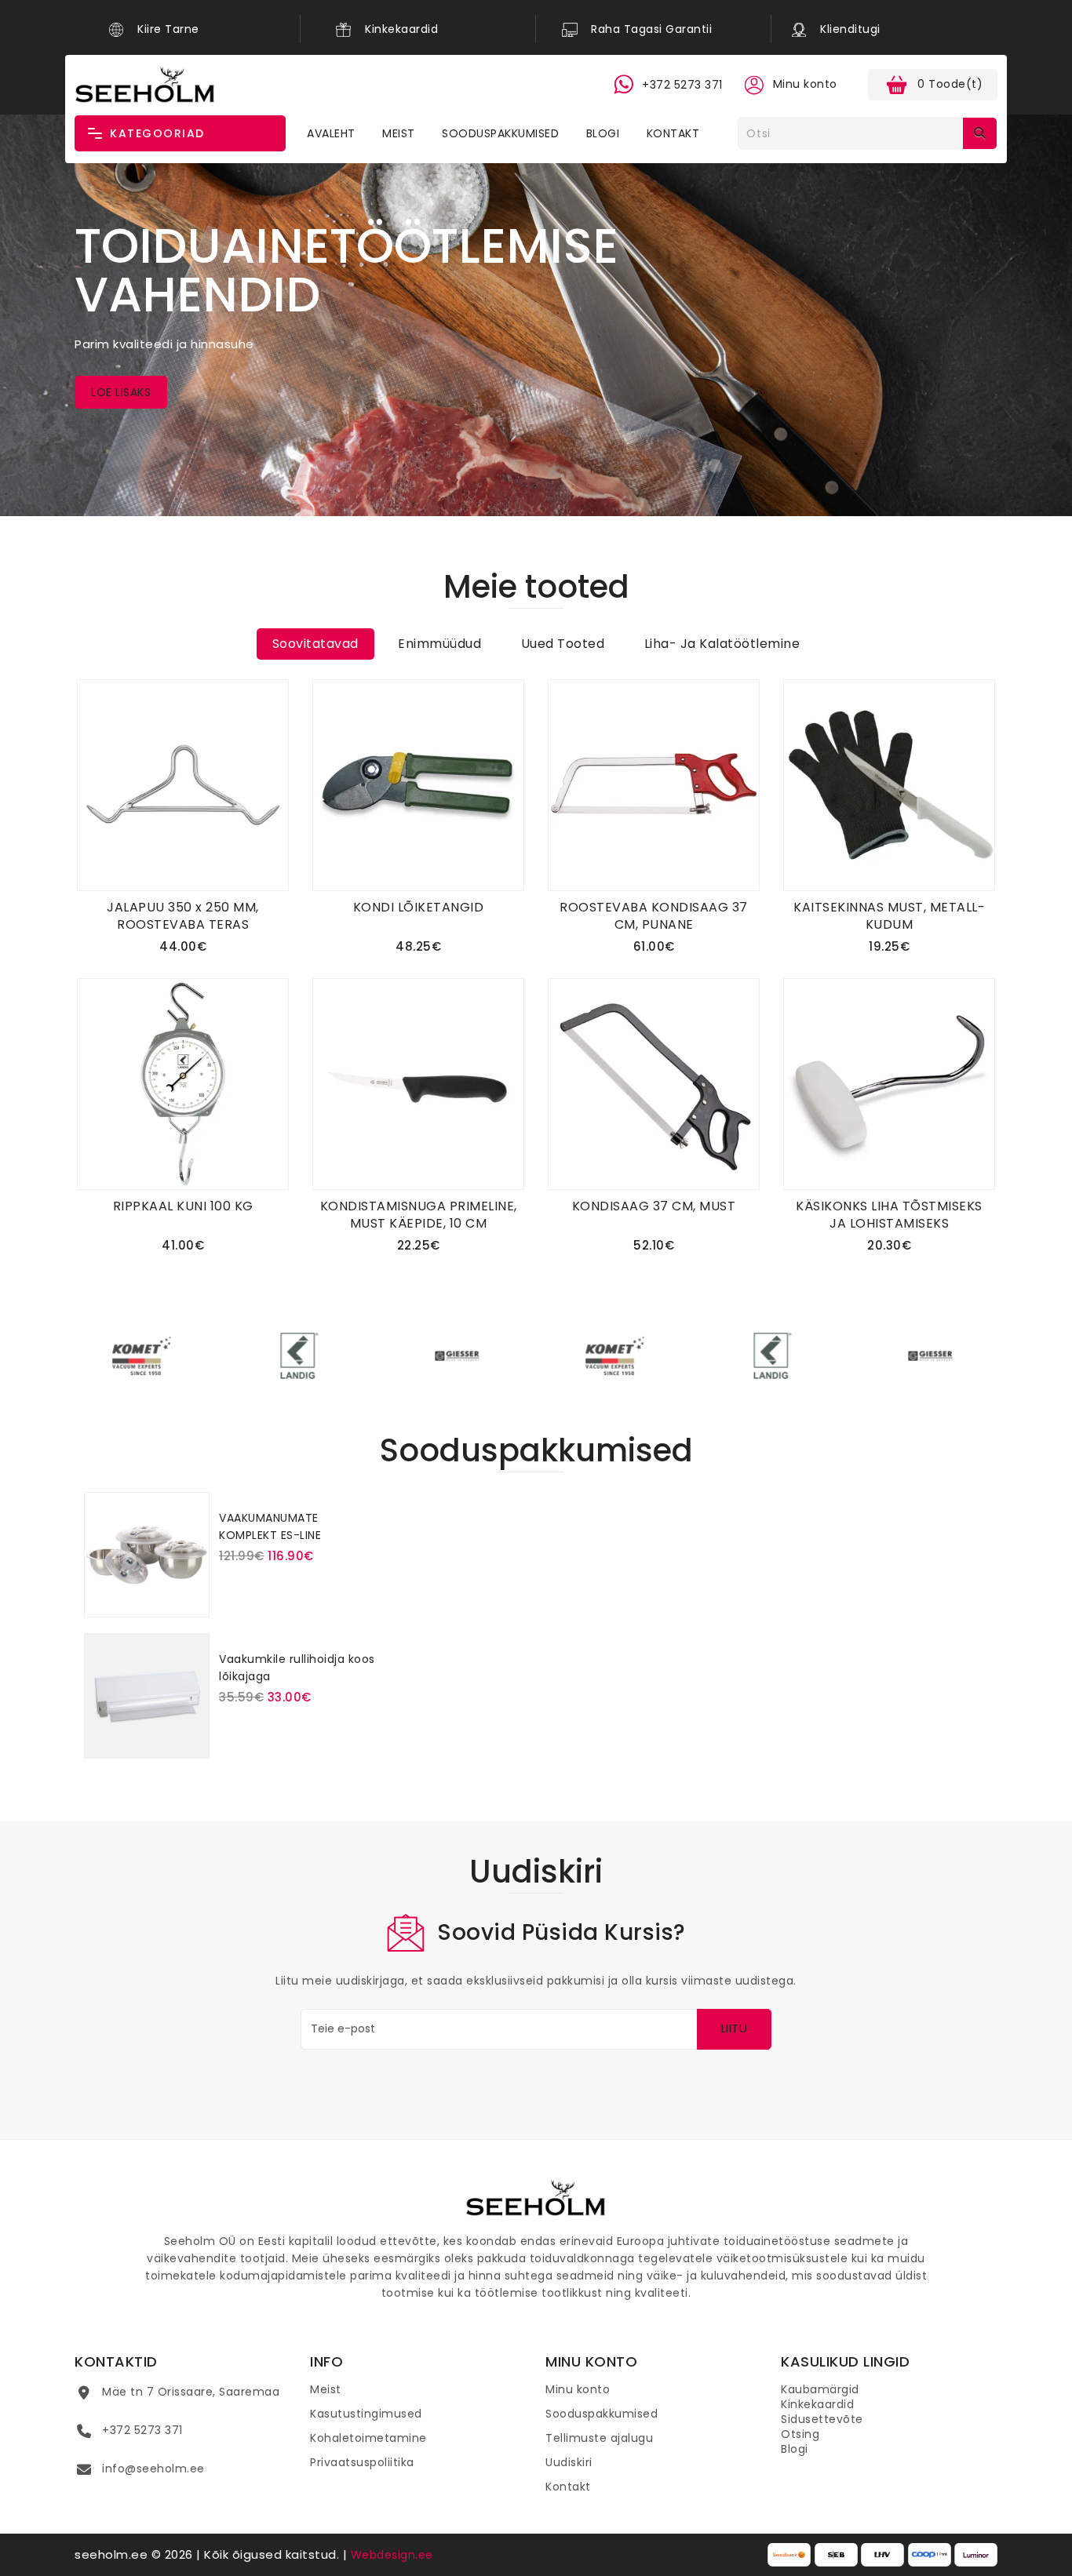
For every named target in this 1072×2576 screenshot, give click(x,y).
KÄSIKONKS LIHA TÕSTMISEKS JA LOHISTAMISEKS (889, 1215)
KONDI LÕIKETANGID (419, 907)
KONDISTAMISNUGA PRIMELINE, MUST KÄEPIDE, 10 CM (419, 1215)
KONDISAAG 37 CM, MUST (654, 1206)
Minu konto (578, 2389)
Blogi (603, 133)
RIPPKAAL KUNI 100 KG (183, 1206)
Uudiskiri (569, 2462)
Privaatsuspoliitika (362, 2462)
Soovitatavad (315, 644)
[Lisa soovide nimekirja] (287, 723)
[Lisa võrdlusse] (287, 750)
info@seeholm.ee (153, 2469)
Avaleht (331, 133)
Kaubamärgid (820, 2389)
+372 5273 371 (142, 2430)
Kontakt (673, 133)
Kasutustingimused (366, 2414)
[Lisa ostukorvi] (286, 1585)
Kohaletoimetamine (368, 2438)
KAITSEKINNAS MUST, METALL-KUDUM (889, 916)
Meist (399, 133)
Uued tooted (563, 644)
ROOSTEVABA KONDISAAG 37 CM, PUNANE (654, 916)
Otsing (800, 2434)
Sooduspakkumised (500, 133)
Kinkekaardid (817, 2404)
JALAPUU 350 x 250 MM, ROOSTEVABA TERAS (183, 916)
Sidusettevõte (822, 2419)
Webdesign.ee (392, 2555)
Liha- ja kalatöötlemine (722, 644)
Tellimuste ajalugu (599, 2438)
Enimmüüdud (439, 644)
